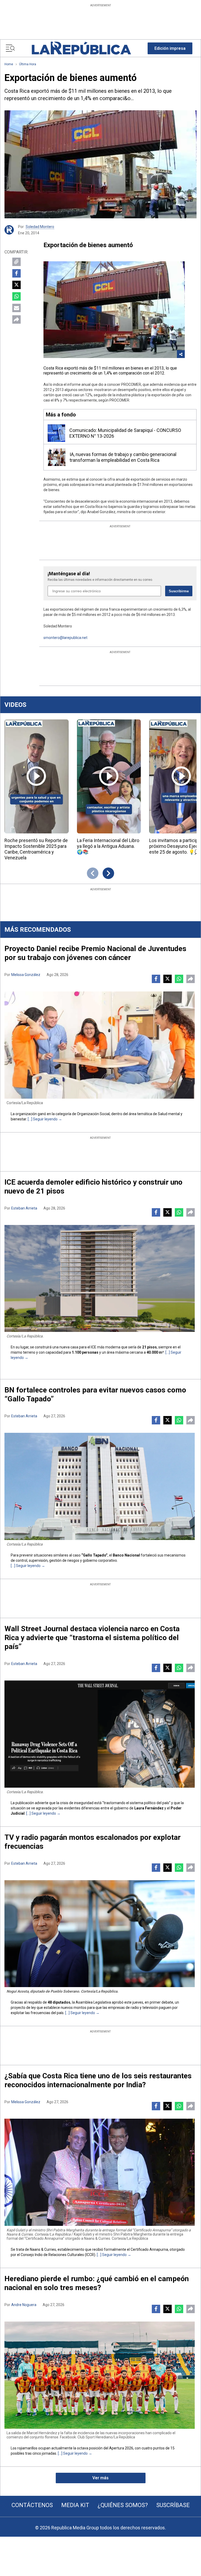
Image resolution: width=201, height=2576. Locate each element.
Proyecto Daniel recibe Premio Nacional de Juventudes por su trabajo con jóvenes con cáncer (95, 953)
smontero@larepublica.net (65, 638)
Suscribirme (179, 591)
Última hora (28, 64)
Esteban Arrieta (24, 1208)
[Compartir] (16, 319)
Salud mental (169, 1114)
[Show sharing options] (181, 354)
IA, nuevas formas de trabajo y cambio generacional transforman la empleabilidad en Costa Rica (123, 457)
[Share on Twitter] (16, 285)
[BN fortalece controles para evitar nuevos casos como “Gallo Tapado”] (100, 1486)
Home (9, 64)
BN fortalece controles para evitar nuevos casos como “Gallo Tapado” (95, 1394)
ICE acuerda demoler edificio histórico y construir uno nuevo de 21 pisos (93, 1187)
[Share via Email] (16, 308)
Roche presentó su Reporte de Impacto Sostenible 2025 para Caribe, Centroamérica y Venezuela (36, 849)
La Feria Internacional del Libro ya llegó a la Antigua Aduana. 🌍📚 (108, 846)
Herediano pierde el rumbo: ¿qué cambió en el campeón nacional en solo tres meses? (97, 2283)
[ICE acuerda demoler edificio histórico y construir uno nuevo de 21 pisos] (100, 1279)
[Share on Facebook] (16, 273)
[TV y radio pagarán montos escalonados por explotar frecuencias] (100, 1934)
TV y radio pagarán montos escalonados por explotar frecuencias (93, 1842)
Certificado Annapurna (149, 2249)
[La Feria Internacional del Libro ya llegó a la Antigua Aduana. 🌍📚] (109, 776)
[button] (170, 48)
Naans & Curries (43, 2249)
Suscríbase (173, 2505)
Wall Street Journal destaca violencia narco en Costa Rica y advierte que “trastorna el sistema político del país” (92, 1638)
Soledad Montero (40, 227)
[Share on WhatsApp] (16, 296)
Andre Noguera (24, 2305)
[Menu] (10, 48)
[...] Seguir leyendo (43, 1119)
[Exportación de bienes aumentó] (100, 164)
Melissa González (26, 975)
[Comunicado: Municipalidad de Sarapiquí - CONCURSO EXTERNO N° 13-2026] (56, 433)
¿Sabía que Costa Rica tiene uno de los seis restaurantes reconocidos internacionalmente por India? (98, 2080)
